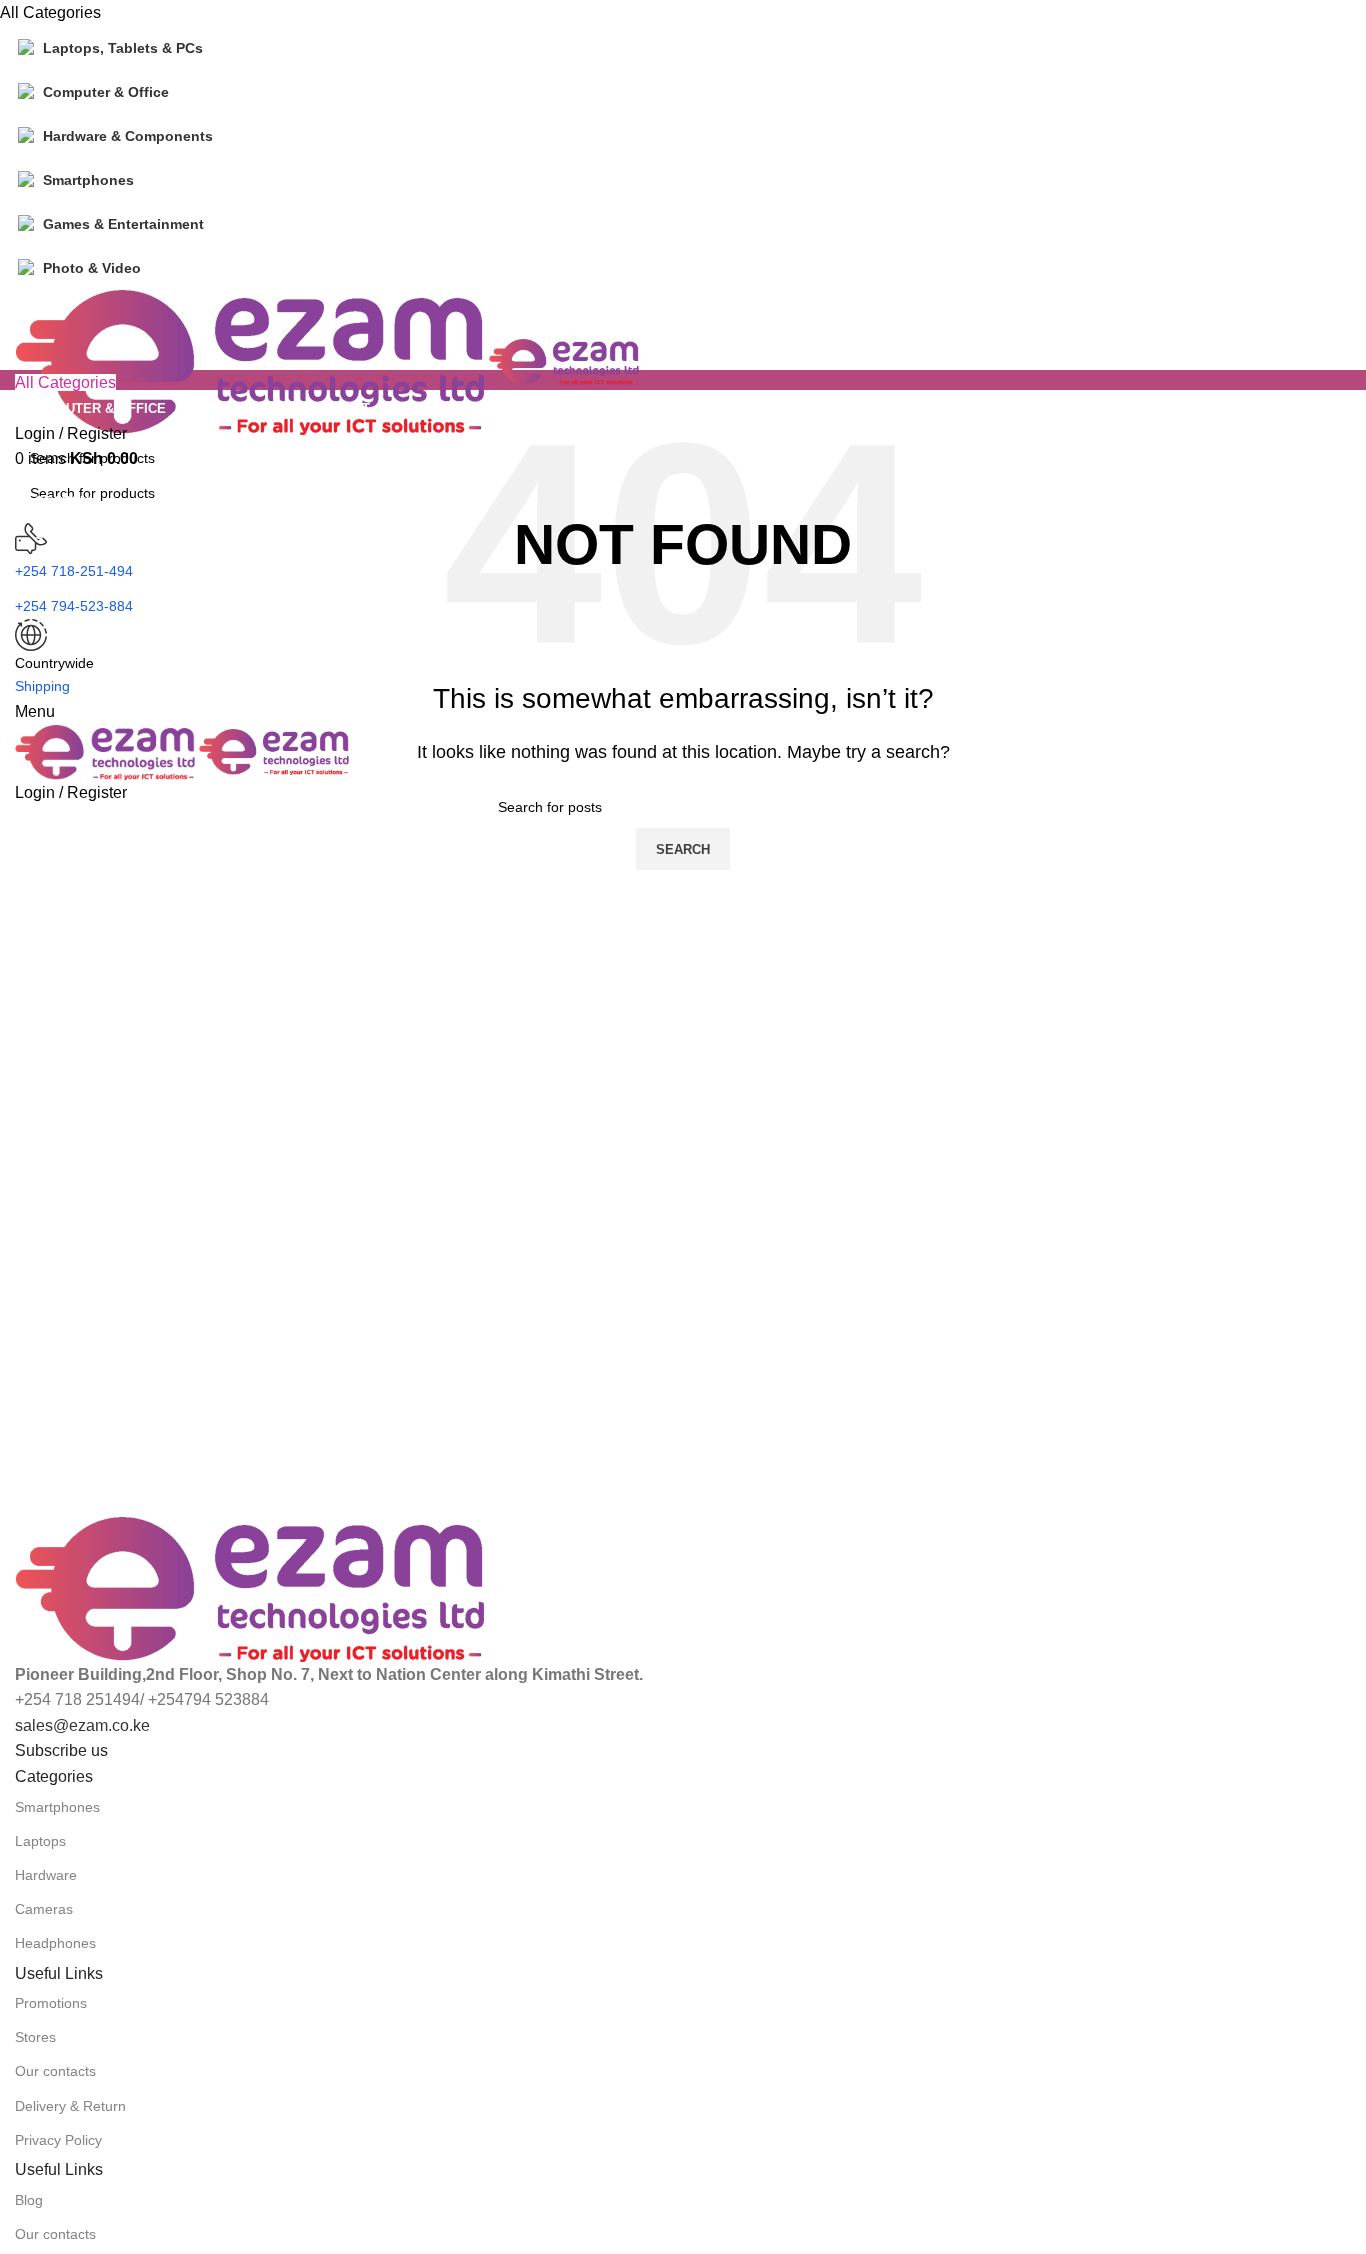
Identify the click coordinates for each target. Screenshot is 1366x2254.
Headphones (55, 1943)
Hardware (46, 1875)
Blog (29, 2200)
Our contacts (55, 2071)
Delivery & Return (70, 2106)
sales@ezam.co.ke (82, 1725)
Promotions (51, 2003)
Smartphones (57, 1807)
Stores (35, 2037)
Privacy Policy (58, 2140)
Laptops (40, 1841)
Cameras (44, 1909)
